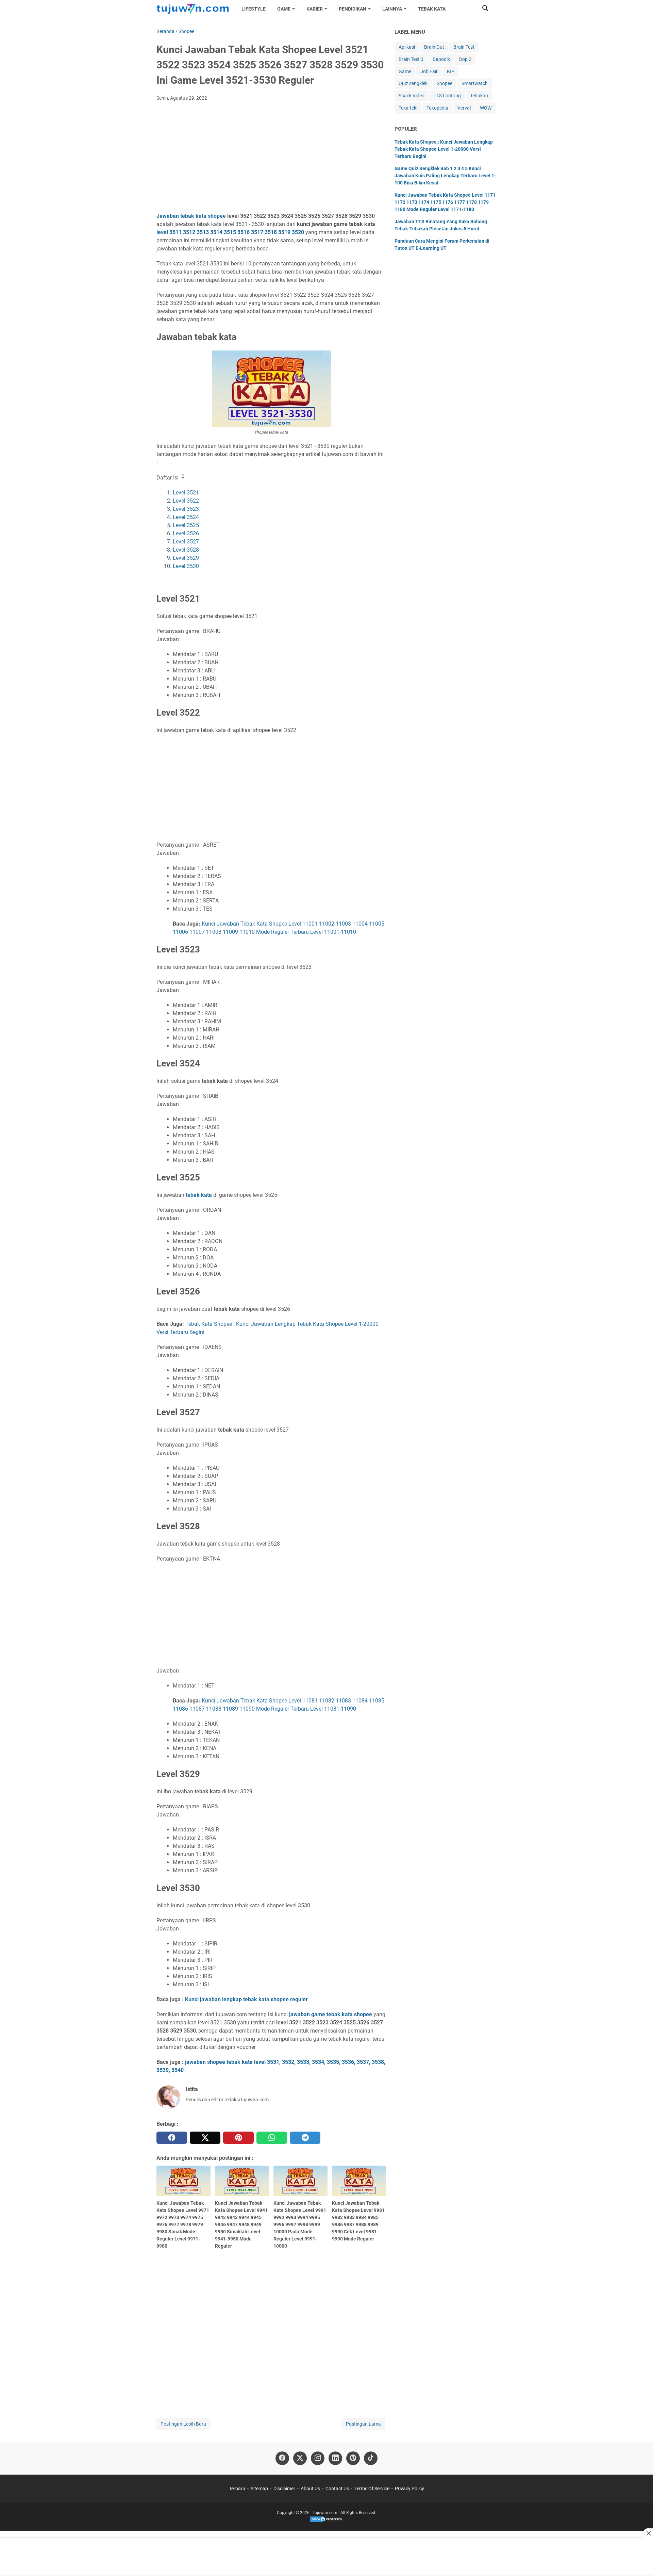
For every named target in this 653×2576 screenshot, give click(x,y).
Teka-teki (408, 108)
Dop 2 (465, 59)
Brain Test (464, 47)
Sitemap (259, 2489)
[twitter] (205, 2138)
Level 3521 (186, 493)
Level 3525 (186, 525)
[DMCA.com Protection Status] (326, 2521)
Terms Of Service (372, 2489)
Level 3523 (186, 509)
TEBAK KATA (432, 9)
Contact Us (337, 2489)
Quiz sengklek (413, 83)
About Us (310, 2489)
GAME (284, 9)
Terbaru (237, 2489)
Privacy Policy (409, 2489)
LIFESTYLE (254, 9)
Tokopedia (437, 108)
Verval (464, 108)
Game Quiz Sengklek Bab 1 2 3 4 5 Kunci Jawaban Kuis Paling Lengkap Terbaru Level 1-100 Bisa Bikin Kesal (445, 176)
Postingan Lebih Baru (183, 2424)
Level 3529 (186, 558)
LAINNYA (392, 9)
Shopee (445, 83)
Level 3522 (186, 501)
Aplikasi (407, 47)
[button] (485, 8)
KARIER (315, 9)
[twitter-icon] (300, 2458)
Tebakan (479, 96)
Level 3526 (186, 533)
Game (405, 71)
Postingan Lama (363, 2424)
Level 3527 (186, 542)
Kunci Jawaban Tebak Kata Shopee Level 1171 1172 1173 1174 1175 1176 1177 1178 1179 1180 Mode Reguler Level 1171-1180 (445, 202)
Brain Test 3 (411, 59)
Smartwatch (475, 83)
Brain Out (434, 47)
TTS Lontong (447, 96)
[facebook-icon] (282, 2458)
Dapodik (441, 59)
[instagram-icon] (318, 2458)
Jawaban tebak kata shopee (191, 216)
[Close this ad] (648, 2533)
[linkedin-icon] (335, 2458)
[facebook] (172, 2138)
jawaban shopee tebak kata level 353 (231, 2062)
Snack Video (412, 96)
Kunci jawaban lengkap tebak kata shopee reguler (246, 1999)
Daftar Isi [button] (168, 478)
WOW (486, 108)
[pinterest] (238, 2138)
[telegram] (305, 2138)
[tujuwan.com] (193, 9)
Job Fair (429, 71)
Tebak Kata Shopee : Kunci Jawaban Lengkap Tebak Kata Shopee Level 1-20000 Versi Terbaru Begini (444, 149)
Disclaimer (284, 2489)
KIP (451, 71)
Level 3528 (186, 550)
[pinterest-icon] (353, 2458)
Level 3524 (186, 517)
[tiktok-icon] (371, 2458)
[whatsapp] (272, 2138)
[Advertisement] (271, 158)
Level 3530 (186, 566)
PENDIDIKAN (353, 9)
